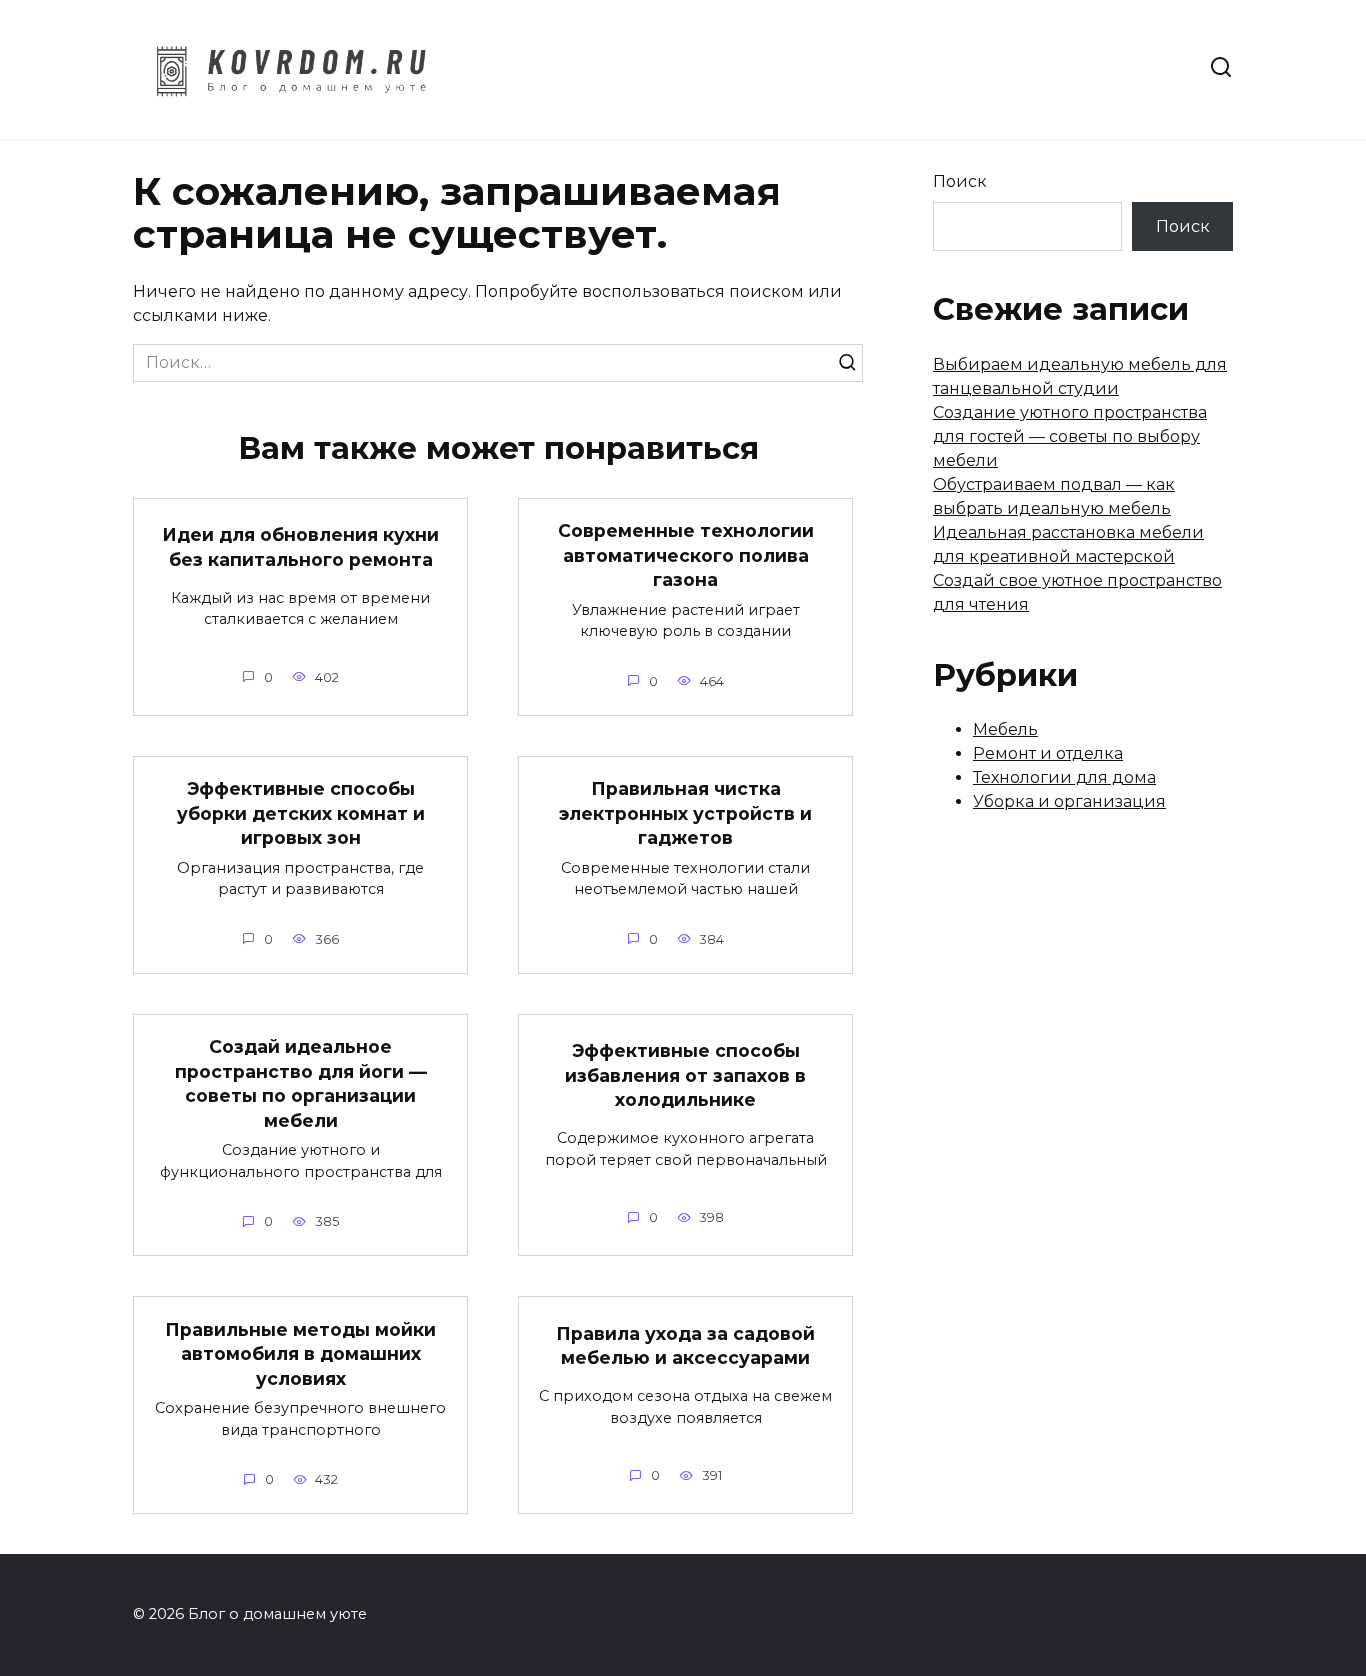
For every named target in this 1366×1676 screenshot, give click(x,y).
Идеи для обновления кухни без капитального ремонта (300, 547)
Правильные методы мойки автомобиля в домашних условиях (300, 1353)
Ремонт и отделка (1048, 753)
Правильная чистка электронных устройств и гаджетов (685, 813)
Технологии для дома (1064, 777)
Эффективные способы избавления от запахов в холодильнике (685, 1075)
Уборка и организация (1069, 801)
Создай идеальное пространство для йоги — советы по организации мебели (301, 1083)
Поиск (960, 181)
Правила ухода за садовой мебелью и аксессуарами (685, 1345)
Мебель (1005, 729)
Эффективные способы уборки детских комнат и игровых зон (301, 813)
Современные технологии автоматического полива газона (686, 555)
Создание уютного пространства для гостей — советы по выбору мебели (1070, 436)
